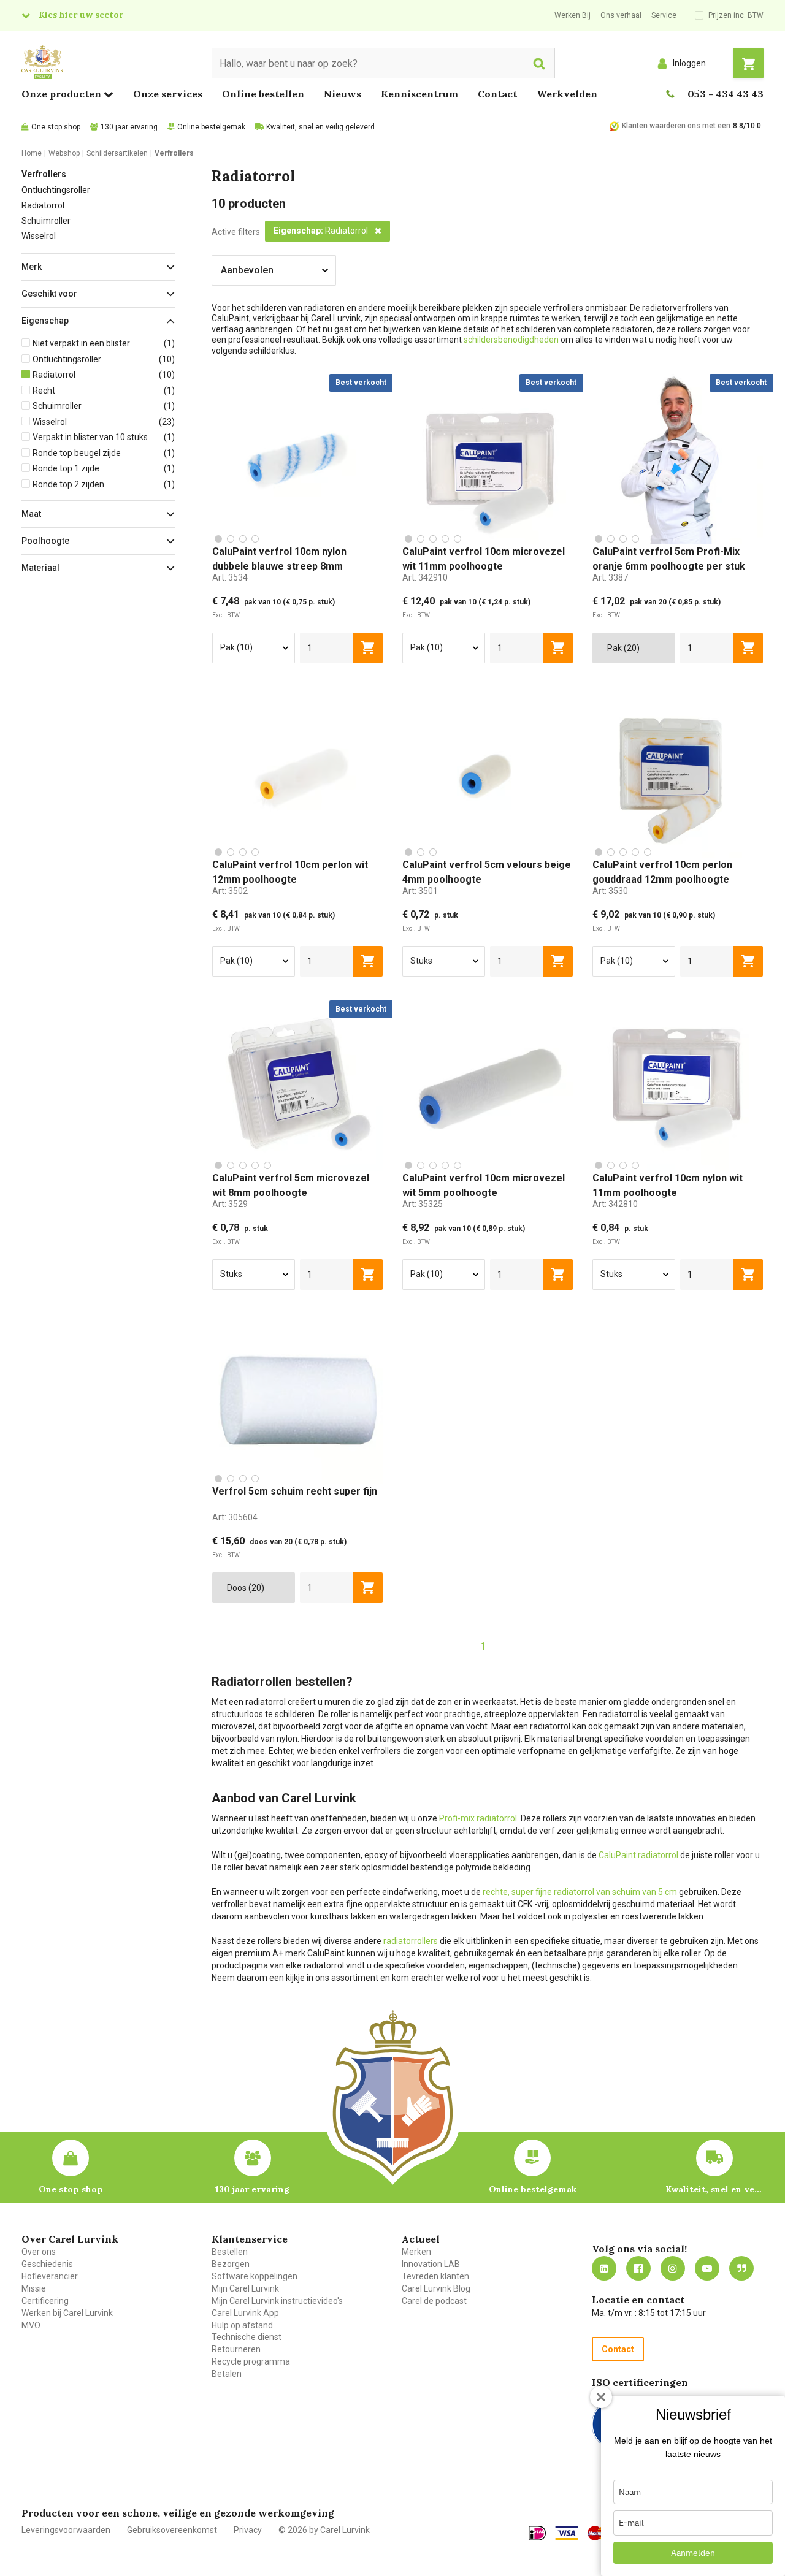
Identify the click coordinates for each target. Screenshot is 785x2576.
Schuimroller (46, 221)
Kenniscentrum (419, 94)
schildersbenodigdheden (512, 340)
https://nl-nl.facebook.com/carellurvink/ (638, 2268)
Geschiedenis (47, 2264)
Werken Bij (572, 15)
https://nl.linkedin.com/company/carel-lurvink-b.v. (604, 2268)
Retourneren (236, 2349)
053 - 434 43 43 (726, 94)
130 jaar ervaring (129, 127)
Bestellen (230, 2252)
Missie (34, 2288)
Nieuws (343, 94)
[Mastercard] (600, 2533)
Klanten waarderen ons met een (676, 126)
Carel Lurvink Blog (436, 2288)
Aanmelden (693, 2553)
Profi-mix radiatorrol (478, 1818)
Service (664, 15)
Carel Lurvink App (245, 2313)
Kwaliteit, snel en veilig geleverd (320, 127)
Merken (416, 2252)
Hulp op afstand (242, 2325)
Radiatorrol (43, 205)
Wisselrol (39, 236)
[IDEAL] (537, 2533)
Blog (741, 2268)
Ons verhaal (621, 15)
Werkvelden (567, 94)
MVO (31, 2325)
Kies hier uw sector (81, 15)
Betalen (227, 2374)
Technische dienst (247, 2337)
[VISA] (567, 2533)
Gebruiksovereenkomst (172, 2530)
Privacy (248, 2530)
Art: (230, 577)
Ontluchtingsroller (56, 190)
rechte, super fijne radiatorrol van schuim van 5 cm (580, 1892)
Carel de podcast (434, 2301)
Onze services (168, 94)
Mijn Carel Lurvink (245, 2288)
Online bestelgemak (211, 127)
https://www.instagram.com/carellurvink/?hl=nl (673, 2268)
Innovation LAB (431, 2264)
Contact (497, 94)
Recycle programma (251, 2361)
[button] (98, 267)
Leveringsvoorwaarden (66, 2530)
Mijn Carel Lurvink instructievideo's (277, 2301)
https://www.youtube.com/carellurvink (707, 2268)
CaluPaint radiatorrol (638, 1855)
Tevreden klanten (435, 2276)
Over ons (39, 2252)
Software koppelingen (255, 2276)
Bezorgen (231, 2264)
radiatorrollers (411, 1941)
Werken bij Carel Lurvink (67, 2313)
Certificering (45, 2301)
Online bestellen (263, 94)
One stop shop (56, 127)
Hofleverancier (50, 2276)
